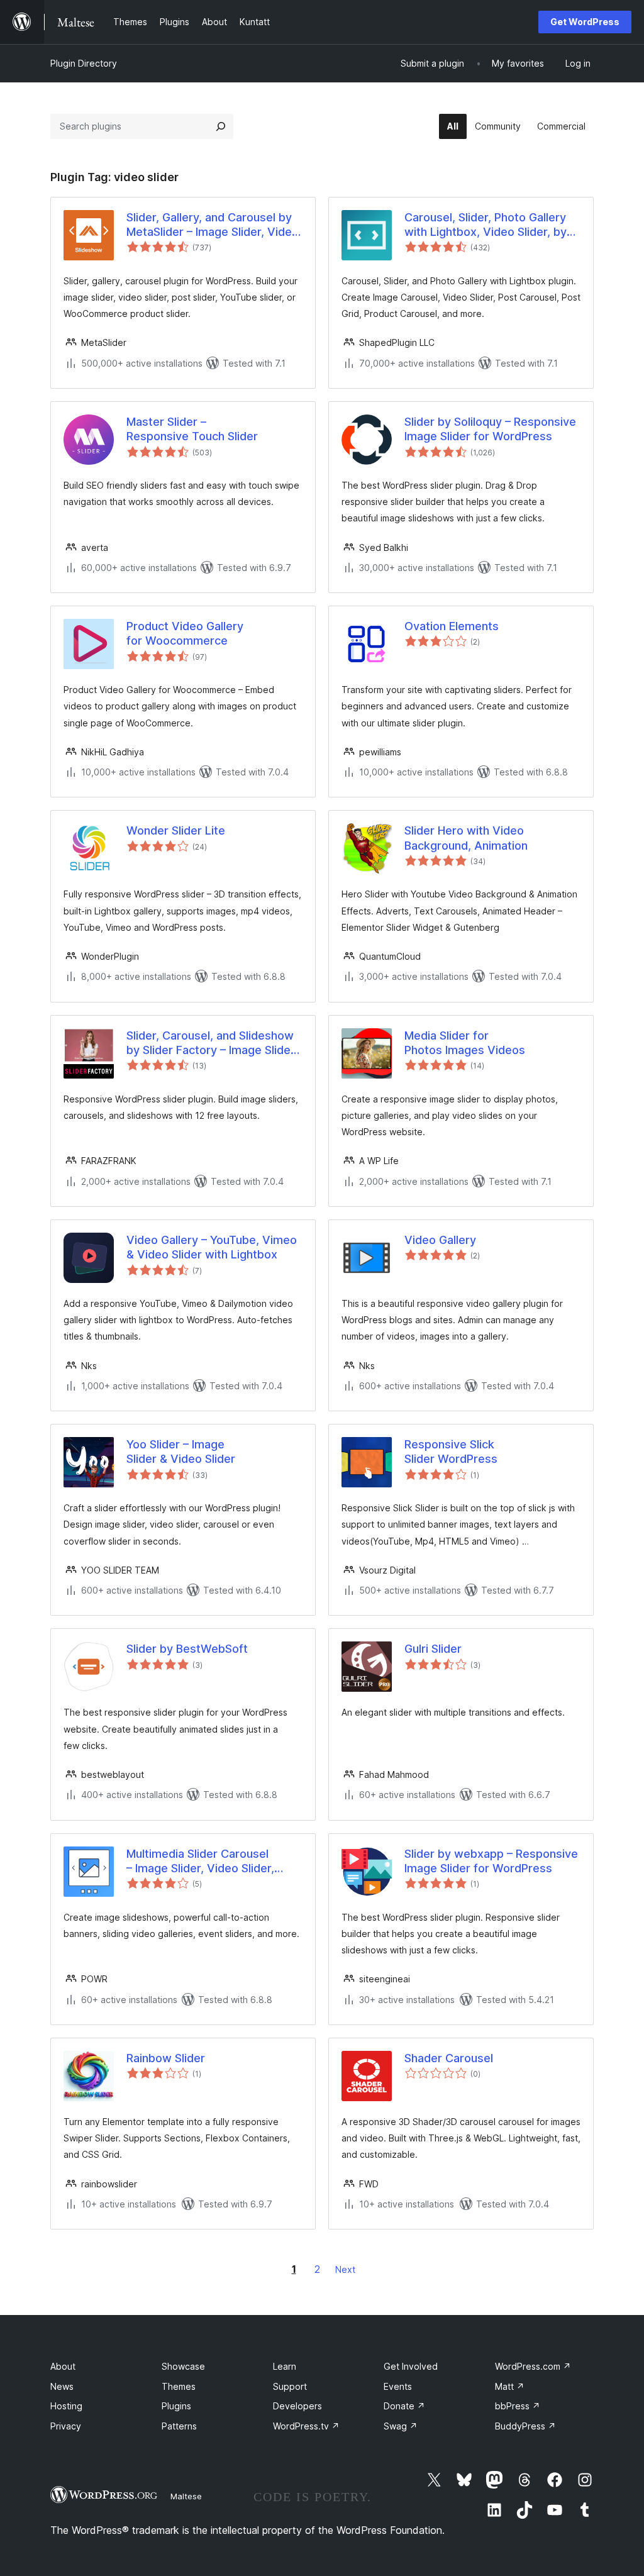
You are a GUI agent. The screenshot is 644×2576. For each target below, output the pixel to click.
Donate (404, 2406)
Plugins (176, 2406)
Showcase (183, 2366)
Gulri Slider (433, 1649)
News (62, 2386)
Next (345, 2269)
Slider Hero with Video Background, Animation (466, 838)
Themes (179, 2386)
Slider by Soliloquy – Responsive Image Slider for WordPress (490, 429)
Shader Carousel (449, 2058)
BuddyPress (525, 2426)
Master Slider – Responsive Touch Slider (192, 429)
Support (290, 2386)
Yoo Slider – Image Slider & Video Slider (181, 1452)
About (63, 2366)
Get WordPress (585, 22)
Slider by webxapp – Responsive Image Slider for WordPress (491, 1861)
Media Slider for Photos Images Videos (465, 1043)
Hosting (66, 2406)
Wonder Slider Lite (176, 830)
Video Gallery (440, 1240)
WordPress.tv (306, 2426)
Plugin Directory (84, 63)
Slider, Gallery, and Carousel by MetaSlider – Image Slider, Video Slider (213, 225)
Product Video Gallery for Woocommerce (185, 633)
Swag (401, 2426)
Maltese (186, 2496)
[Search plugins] (221, 126)
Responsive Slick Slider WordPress (451, 1452)
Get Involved (411, 2366)
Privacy (66, 2426)
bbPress (518, 2406)
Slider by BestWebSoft (187, 1649)
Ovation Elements (452, 626)
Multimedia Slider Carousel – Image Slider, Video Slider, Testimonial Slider (200, 1862)
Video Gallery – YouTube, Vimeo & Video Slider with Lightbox (212, 1247)
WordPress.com (533, 2366)
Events (398, 2386)
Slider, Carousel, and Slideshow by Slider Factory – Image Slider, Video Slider (212, 1043)
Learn (285, 2366)
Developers (297, 2406)
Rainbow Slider (166, 2058)
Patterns (179, 2426)
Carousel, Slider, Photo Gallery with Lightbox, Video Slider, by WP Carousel (486, 225)
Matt (510, 2386)
